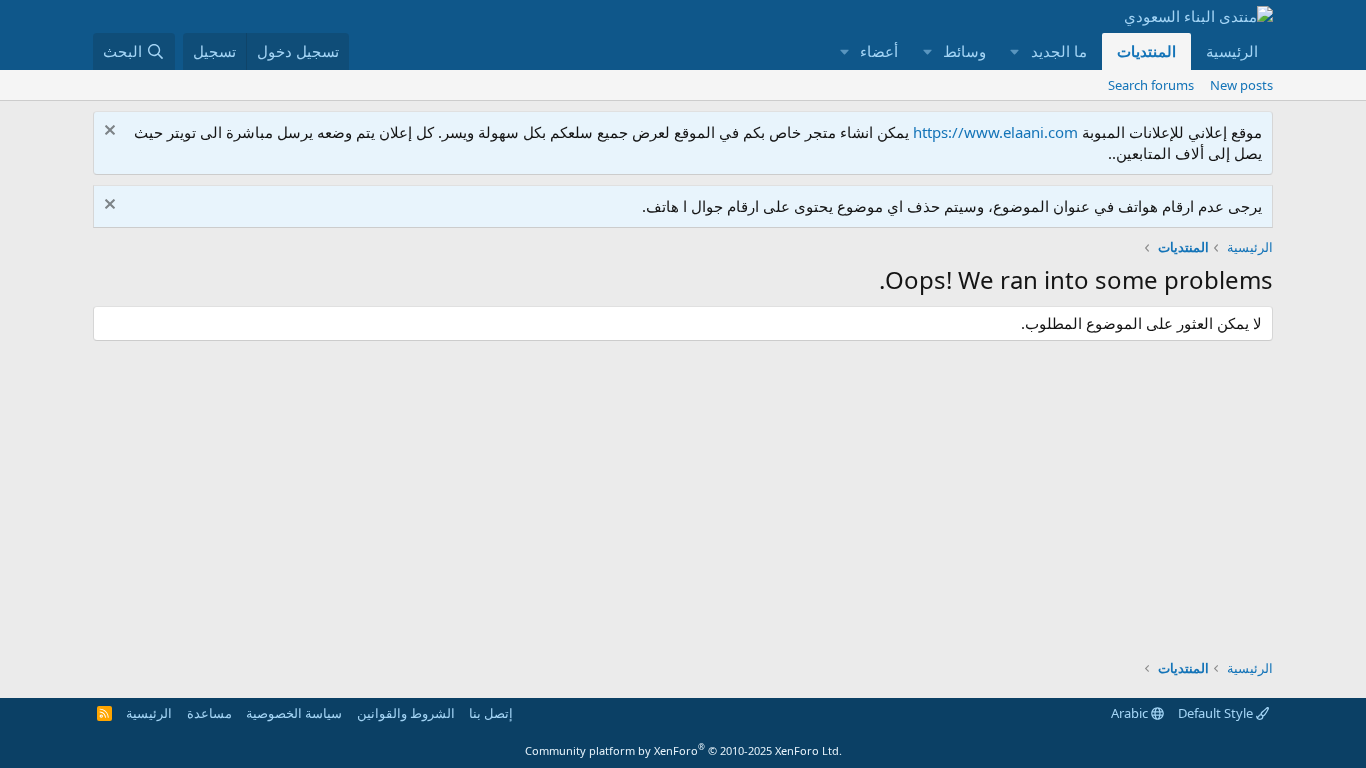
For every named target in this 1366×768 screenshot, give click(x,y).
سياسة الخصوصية (294, 713)
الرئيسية (1232, 51)
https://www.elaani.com (995, 132)
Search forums (1151, 85)
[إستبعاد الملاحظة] (112, 132)
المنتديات (1146, 51)
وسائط (964, 51)
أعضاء (879, 51)
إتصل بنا (491, 713)
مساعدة (209, 713)
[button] (1015, 51)
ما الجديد (1059, 51)
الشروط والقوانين (406, 713)
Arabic (1131, 713)
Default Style (1217, 713)
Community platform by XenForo (683, 750)
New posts (1241, 85)
